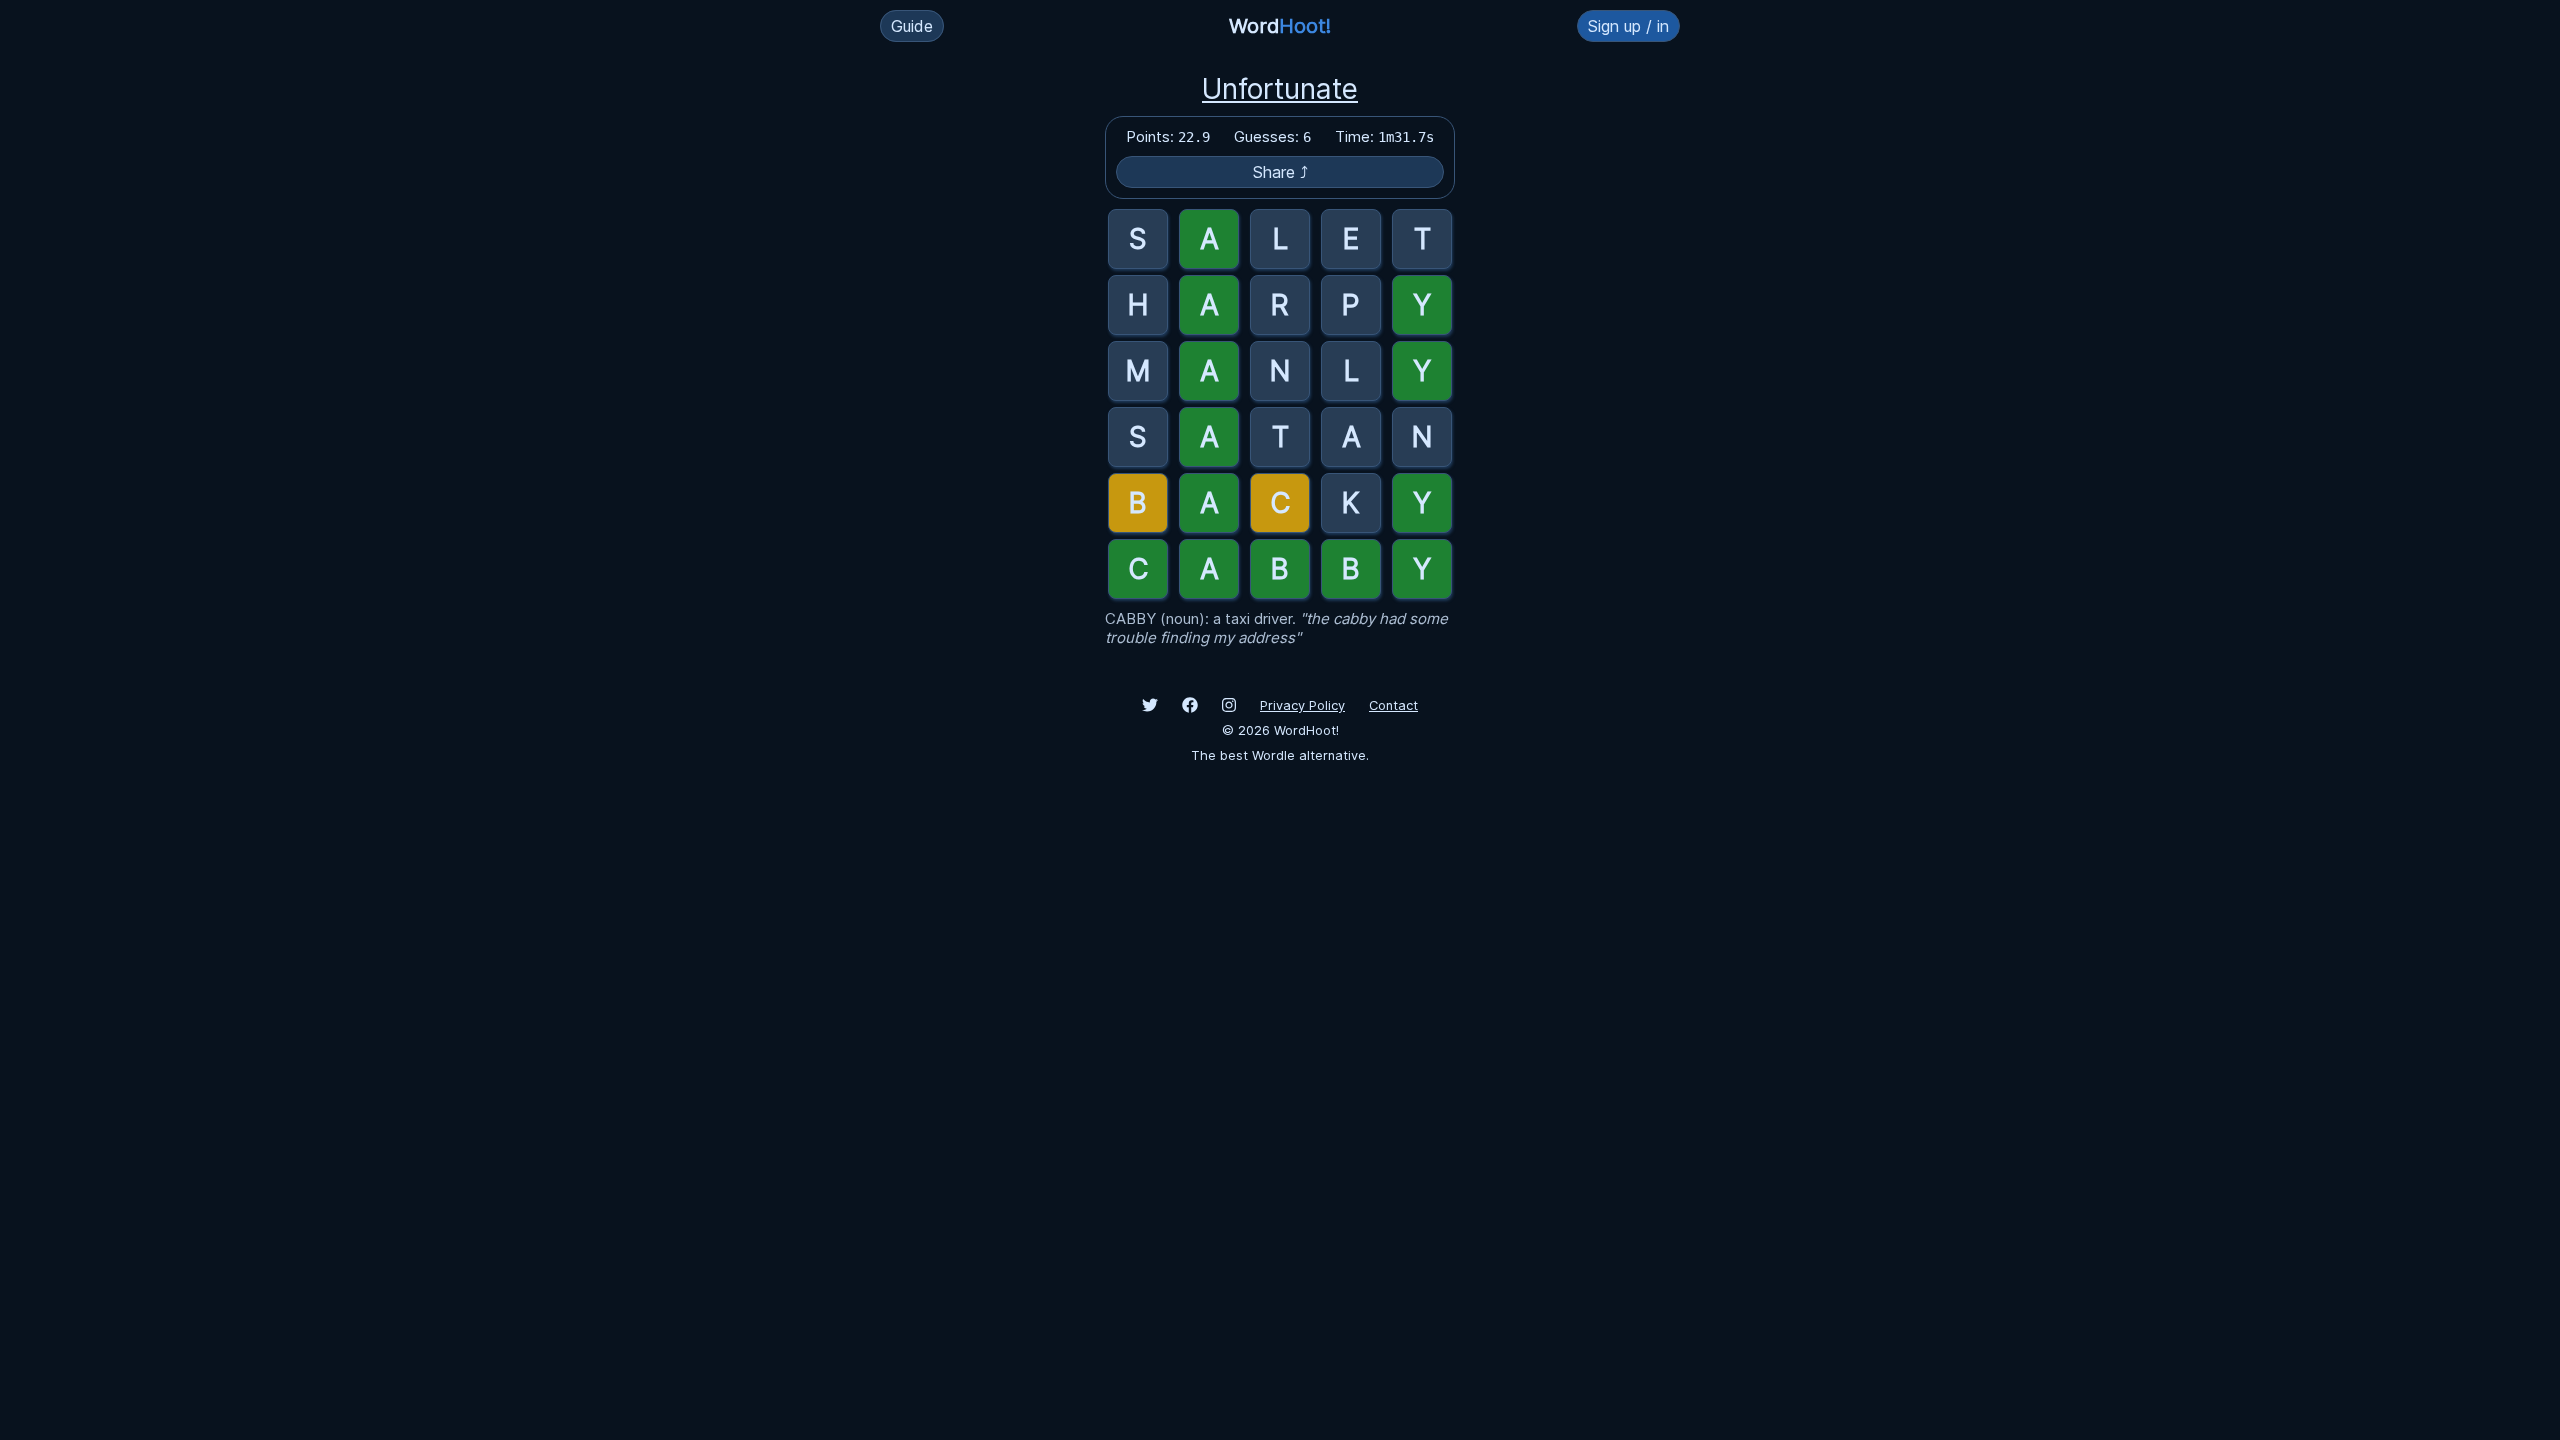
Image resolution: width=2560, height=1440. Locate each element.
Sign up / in (1628, 26)
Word (1280, 26)
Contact (1393, 705)
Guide (912, 26)
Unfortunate (1280, 89)
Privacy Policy (1302, 705)
